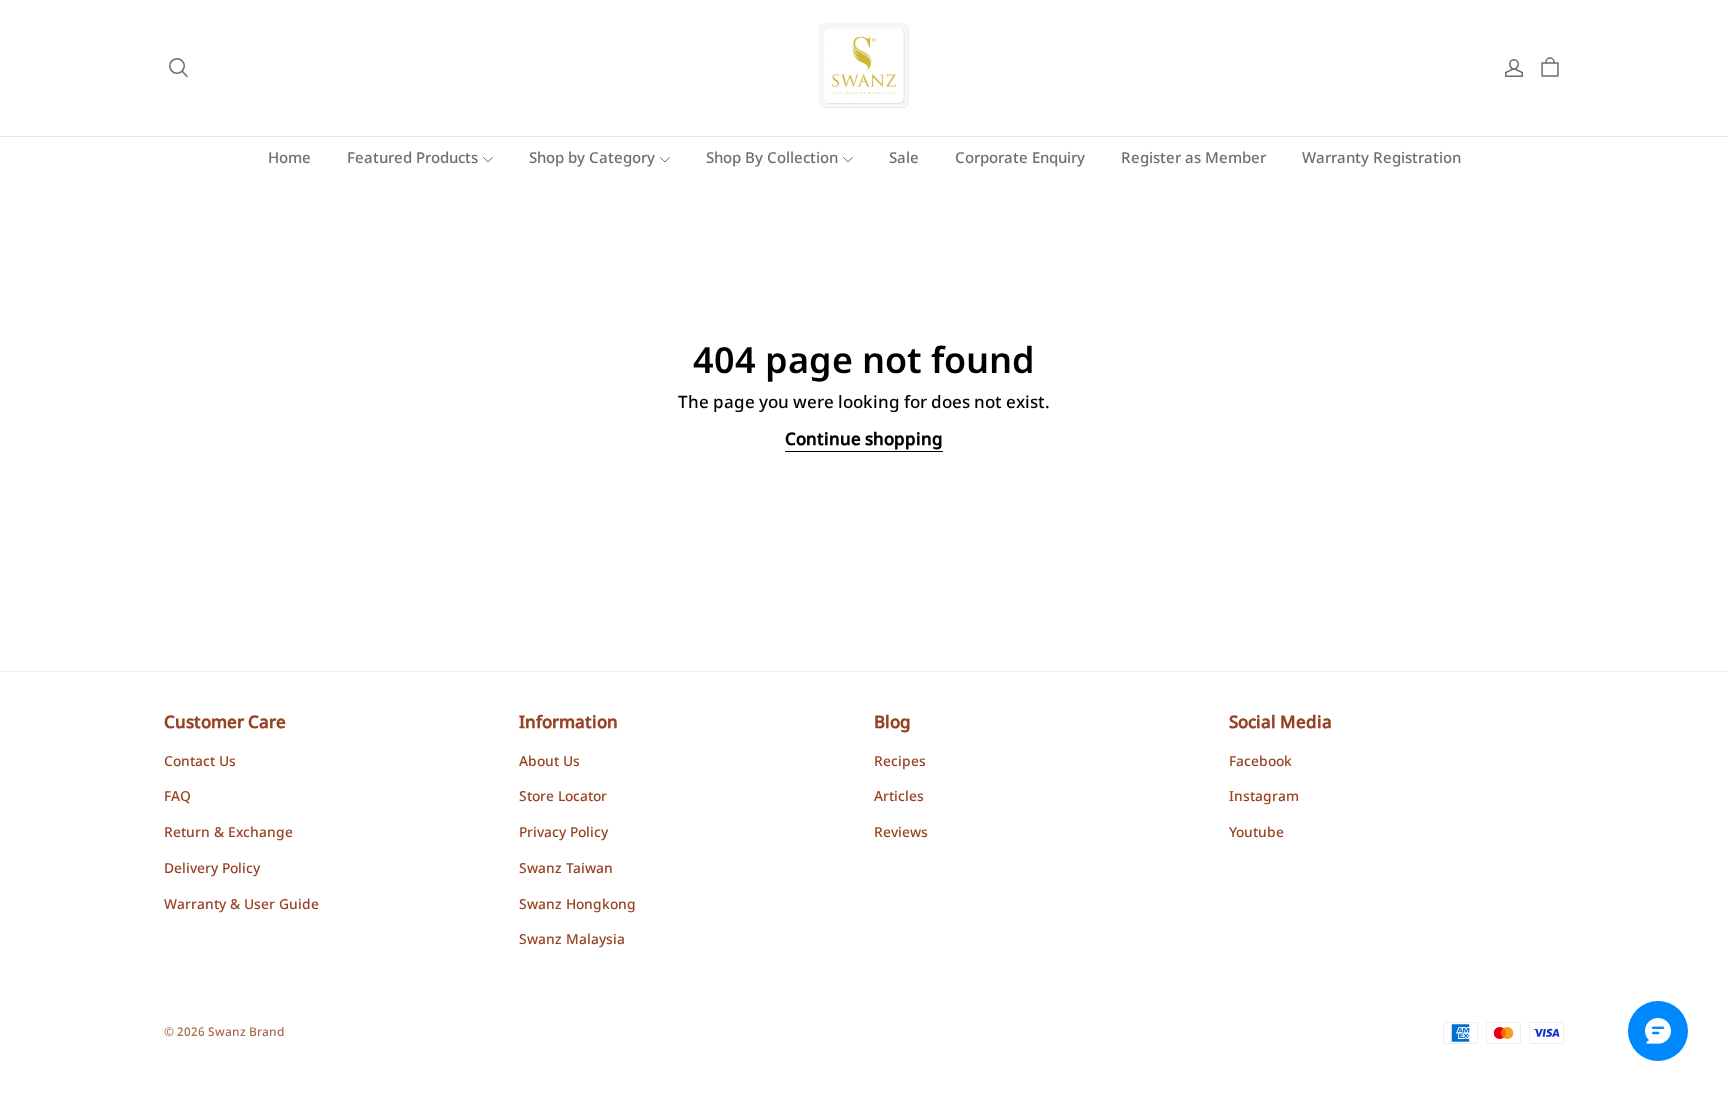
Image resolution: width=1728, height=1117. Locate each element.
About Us (549, 763)
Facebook (1260, 763)
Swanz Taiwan (566, 870)
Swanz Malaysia (572, 941)
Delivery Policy (212, 870)
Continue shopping (864, 441)
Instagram (1264, 798)
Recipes (900, 763)
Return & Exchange (228, 834)
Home (289, 159)
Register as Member (1193, 159)
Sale (904, 159)
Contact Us (200, 763)
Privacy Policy (563, 834)
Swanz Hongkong (577, 906)
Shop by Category (592, 159)
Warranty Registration (1381, 159)
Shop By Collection (772, 159)
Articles (899, 798)
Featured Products (412, 159)
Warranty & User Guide (241, 906)
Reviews (901, 834)
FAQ (177, 798)
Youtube (1256, 834)
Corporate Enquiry (1020, 159)
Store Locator (563, 798)
